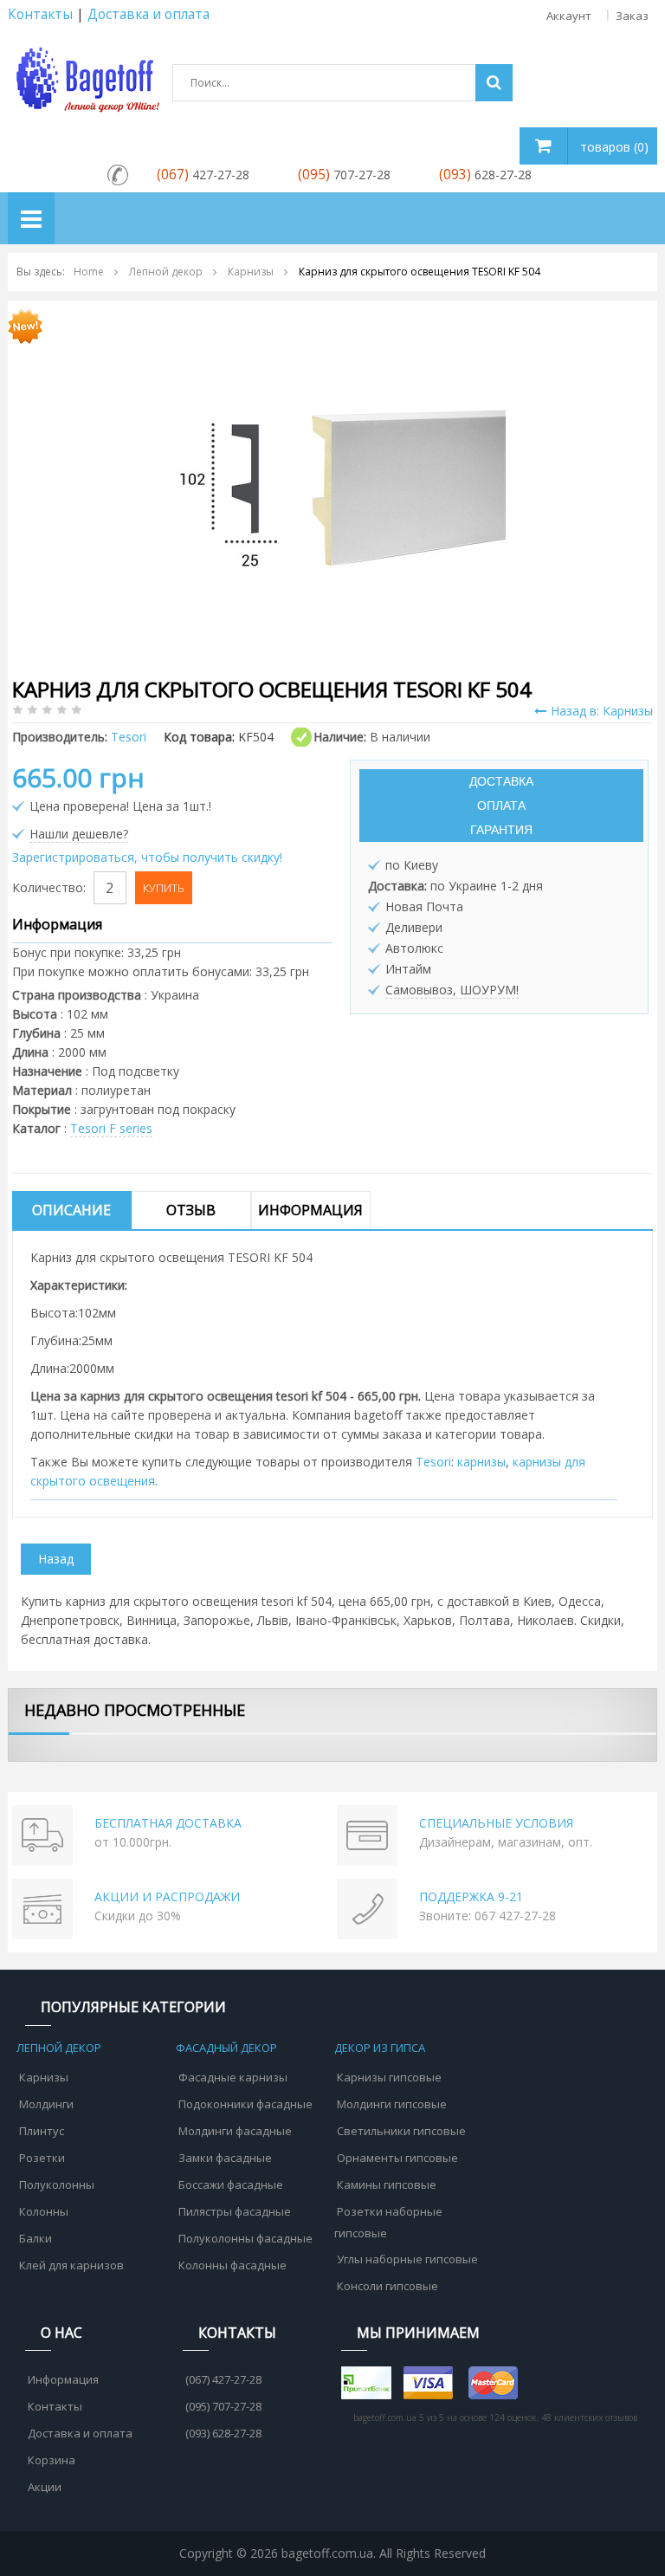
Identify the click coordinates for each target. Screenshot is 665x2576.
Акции (45, 2487)
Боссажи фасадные (231, 2184)
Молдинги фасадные (235, 2131)
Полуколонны (57, 2184)
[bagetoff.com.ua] (86, 77)
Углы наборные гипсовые (407, 2259)
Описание (71, 1210)
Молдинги (46, 2104)
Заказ (632, 16)
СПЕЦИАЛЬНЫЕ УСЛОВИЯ (496, 1823)
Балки (36, 2238)
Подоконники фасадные (245, 2104)
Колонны (44, 2211)
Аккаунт (569, 16)
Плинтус (42, 2131)
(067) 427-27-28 (223, 2379)
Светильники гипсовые (401, 2131)
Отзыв (191, 1210)
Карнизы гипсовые (389, 2077)
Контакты (40, 14)
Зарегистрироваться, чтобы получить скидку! (147, 857)
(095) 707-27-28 (223, 2406)
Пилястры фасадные (235, 2211)
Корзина (52, 2460)
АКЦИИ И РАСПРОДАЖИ (167, 1896)
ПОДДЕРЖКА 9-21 (471, 1896)
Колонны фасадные (232, 2265)
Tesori (433, 1462)
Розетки (42, 2158)
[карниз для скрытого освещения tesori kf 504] (332, 485)
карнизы (481, 1462)
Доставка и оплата (80, 2433)
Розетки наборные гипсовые (388, 2222)
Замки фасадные (225, 2158)
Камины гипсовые (387, 2184)
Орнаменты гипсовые (397, 2158)
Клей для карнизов (71, 2265)
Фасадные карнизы (233, 2077)
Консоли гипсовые (387, 2286)
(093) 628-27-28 (223, 2433)
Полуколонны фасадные (245, 2238)
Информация (310, 1210)
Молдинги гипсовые (392, 2104)
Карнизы (44, 2077)
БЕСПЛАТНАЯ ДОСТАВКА (168, 1823)
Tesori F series (111, 1128)
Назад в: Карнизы (602, 711)
